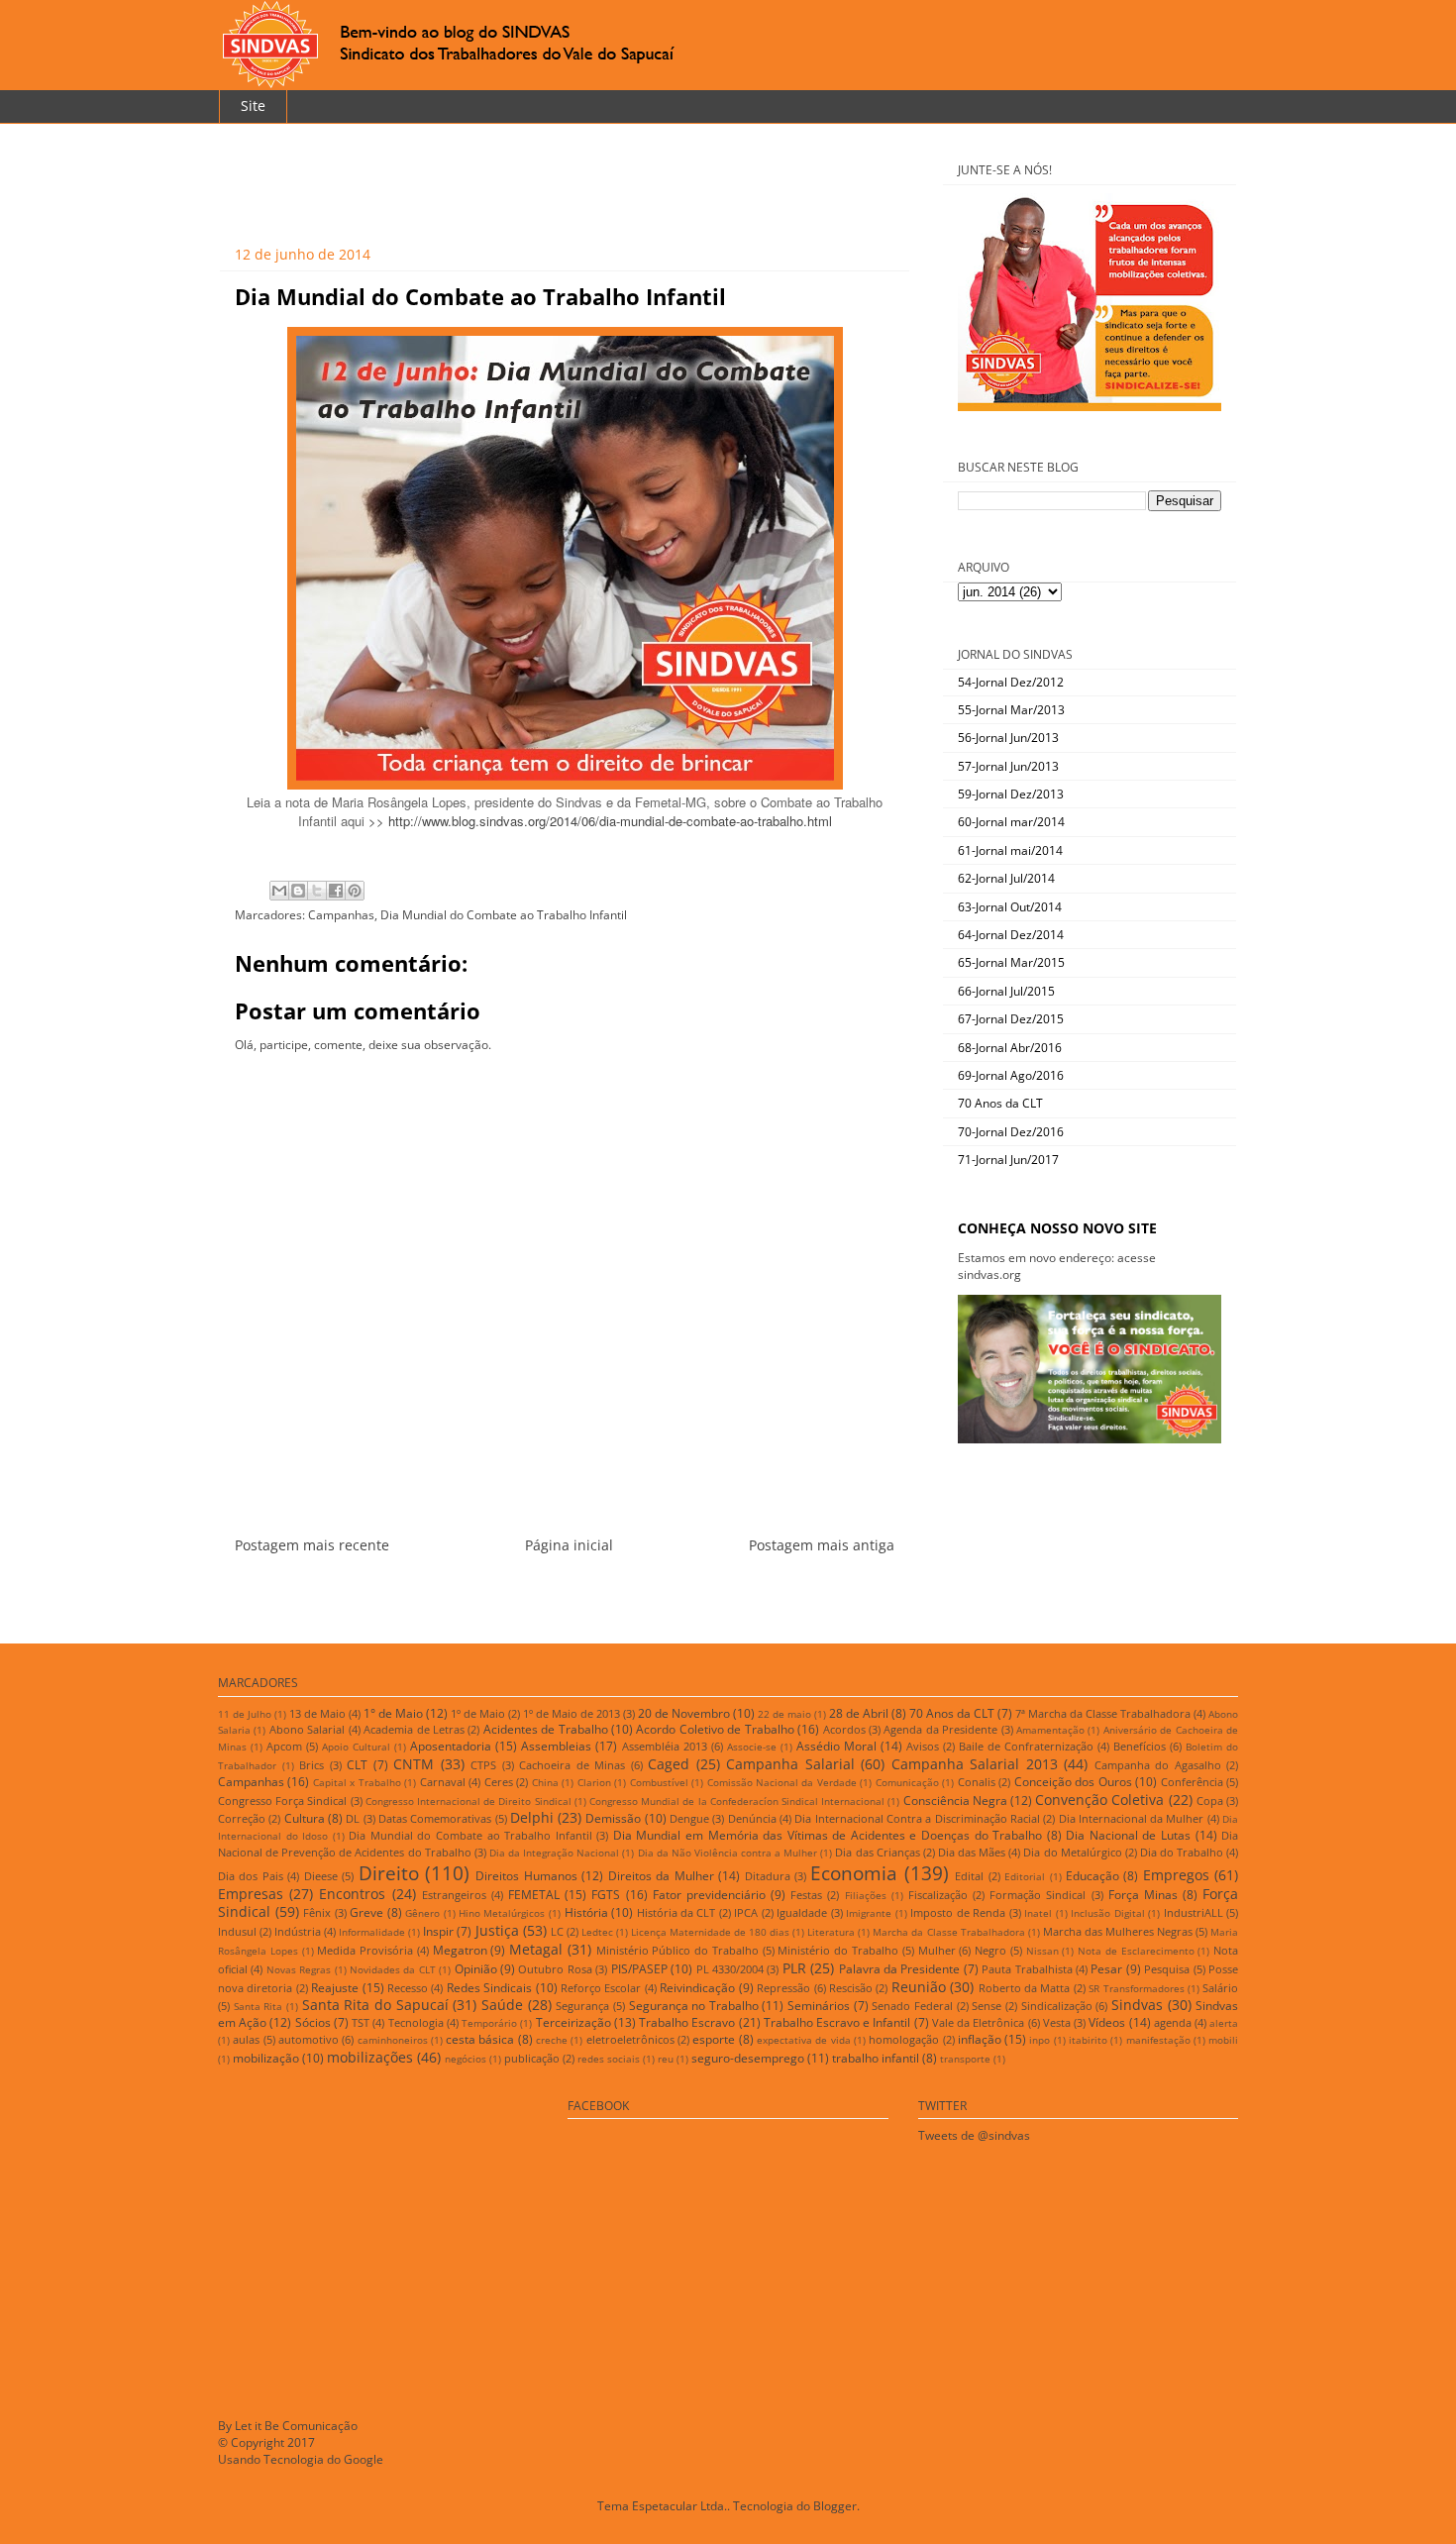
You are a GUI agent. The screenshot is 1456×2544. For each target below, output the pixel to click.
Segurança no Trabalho (694, 2006)
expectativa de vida (804, 2040)
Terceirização (573, 2022)
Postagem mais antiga (822, 1545)
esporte (714, 2039)
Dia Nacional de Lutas (1128, 1835)
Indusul (237, 1931)
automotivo (309, 2039)
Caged (669, 1764)
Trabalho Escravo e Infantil (837, 2022)
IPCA (746, 1912)
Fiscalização (938, 1895)
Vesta (1057, 2022)
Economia (854, 1873)
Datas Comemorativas (435, 1818)
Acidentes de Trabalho (546, 1729)
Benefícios (1140, 1746)
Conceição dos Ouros (1073, 1782)
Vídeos (1107, 2022)
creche (552, 2040)
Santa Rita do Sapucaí (375, 2005)
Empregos (1176, 1875)
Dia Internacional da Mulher (1132, 1818)
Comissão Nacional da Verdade (782, 1783)
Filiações (866, 1896)
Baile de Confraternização (1026, 1746)
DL (353, 1818)
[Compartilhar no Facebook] (336, 891)
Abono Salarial (307, 1729)
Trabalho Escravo (687, 2022)
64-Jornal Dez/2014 (1011, 935)
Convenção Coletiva (1099, 1800)
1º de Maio (478, 1713)
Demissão (613, 1818)
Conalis (977, 1782)
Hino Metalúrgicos (502, 1913)
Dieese (321, 1876)
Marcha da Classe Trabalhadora (948, 1932)
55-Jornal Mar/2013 (1011, 710)
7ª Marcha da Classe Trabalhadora (1103, 1713)
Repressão (783, 1988)
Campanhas (341, 915)
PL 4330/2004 (730, 1969)
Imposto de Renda (958, 1912)
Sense (987, 2006)
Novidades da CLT (393, 1970)
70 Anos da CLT (1000, 1103)
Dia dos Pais (251, 1876)
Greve (366, 1912)
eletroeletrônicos (630, 2039)
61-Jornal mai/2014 (1010, 850)
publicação (532, 2058)
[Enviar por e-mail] (279, 891)
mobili (1223, 2040)
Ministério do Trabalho (838, 1950)
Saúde (502, 2005)
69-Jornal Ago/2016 (1011, 1075)
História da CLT (676, 1912)
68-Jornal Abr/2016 (1010, 1048)
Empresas (251, 1894)
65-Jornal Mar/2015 (1011, 962)
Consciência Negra (955, 1801)
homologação (904, 2039)
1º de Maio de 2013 (572, 1713)
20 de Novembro (684, 1713)
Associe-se (752, 1747)
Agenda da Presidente (940, 1729)
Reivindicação (697, 1988)
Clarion (594, 1783)
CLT (357, 1765)
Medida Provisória (365, 1950)
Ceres (499, 1782)
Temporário (489, 2023)
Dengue (689, 1818)
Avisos (923, 1746)
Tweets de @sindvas (974, 2135)
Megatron (460, 1950)
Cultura (305, 1818)
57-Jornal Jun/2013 (1008, 766)
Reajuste (335, 1988)
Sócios (313, 2022)
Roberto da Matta (1025, 1988)
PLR (794, 1968)
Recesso (408, 1988)
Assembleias (556, 1746)
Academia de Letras (414, 1729)
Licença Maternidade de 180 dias (710, 1932)
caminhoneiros (393, 2040)
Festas (806, 1895)
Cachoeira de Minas (572, 1765)
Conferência (1192, 1782)
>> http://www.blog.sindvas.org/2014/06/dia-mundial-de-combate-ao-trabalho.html (600, 821)
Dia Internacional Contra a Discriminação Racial (917, 1818)
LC (557, 1931)
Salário (1220, 1988)
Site (253, 106)
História (586, 1912)
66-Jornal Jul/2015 (1006, 991)
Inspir (438, 1931)
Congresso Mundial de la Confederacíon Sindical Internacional (737, 1802)
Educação (1092, 1876)
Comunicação (907, 1783)
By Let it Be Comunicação (288, 2426)
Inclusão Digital (1108, 1913)
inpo (1040, 2040)
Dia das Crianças (877, 1852)
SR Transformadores (1136, 1989)
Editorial (1025, 1877)
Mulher (937, 1950)
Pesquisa (1167, 1969)
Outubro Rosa (555, 1969)
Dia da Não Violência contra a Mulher (728, 1853)
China (545, 1783)
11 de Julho (245, 1714)
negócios (466, 2059)
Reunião (919, 1987)
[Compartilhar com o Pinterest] (355, 891)
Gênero (422, 1913)
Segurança (582, 2006)
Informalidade (372, 1932)
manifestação (1158, 2040)
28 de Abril (859, 1713)
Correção (242, 1818)
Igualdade (802, 1912)
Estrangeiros (454, 1895)
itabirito (1088, 2040)
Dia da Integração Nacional (554, 1853)
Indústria (298, 1931)
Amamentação (1050, 1730)
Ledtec (597, 1932)
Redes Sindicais (489, 1988)
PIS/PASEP (639, 1969)
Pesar (1106, 1969)
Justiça (497, 1930)
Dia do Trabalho (1182, 1852)
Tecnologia (416, 2022)
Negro (990, 1950)
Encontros (352, 1894)
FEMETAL (534, 1895)
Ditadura (768, 1876)
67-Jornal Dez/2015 (1011, 1019)
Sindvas (1137, 2005)
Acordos (844, 1729)
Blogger (835, 2506)
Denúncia (752, 1818)
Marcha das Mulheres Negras (1118, 1931)
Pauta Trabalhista (1027, 1969)
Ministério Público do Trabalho (677, 1950)
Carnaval (443, 1782)
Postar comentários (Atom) (588, 1592)
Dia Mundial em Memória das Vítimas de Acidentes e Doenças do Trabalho (828, 1835)
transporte (965, 2059)
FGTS (606, 1895)
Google (364, 2459)
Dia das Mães (972, 1852)
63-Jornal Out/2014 (1010, 907)
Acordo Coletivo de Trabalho (715, 1729)
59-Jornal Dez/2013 (1011, 794)
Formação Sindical (1038, 1895)
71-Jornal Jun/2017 (1008, 1160)
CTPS (483, 1765)
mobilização (266, 2058)
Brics (312, 1765)
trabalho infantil (876, 2058)
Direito (389, 1873)
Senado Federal (912, 2006)
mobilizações (370, 2057)
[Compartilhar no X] (317, 891)
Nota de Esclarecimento (1136, 1951)
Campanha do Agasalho (1158, 1765)
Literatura (831, 1932)
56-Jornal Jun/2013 (1008, 738)
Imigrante (869, 1913)
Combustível (659, 1783)
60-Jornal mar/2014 (1011, 822)
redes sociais (609, 2059)
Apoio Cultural (356, 1747)
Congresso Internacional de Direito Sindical (468, 1802)
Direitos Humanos (526, 1876)
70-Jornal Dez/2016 (1011, 1132)
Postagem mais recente (312, 1545)
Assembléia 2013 (665, 1746)
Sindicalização (1057, 2006)
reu (666, 2059)
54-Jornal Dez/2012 (1011, 682)
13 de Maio (317, 1713)
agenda (1173, 2022)
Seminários (819, 2006)
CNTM (414, 1764)
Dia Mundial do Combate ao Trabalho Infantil (504, 915)
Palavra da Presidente (900, 1969)
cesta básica (480, 2039)
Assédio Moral (836, 1746)
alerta (1224, 2023)
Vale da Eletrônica (978, 2022)
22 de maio (784, 1714)
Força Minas (1143, 1895)
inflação (980, 2039)
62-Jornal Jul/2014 (1006, 878)
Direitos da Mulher (661, 1876)
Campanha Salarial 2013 (975, 1764)
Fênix (317, 1912)
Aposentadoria (451, 1746)
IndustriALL (1194, 1912)
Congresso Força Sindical (282, 1801)
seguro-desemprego (748, 2058)
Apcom (284, 1746)
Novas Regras (299, 1970)
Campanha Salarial (790, 1764)
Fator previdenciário (709, 1895)
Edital (969, 1876)
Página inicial (569, 1545)
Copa (1210, 1801)
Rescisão (851, 1988)
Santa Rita (259, 2007)
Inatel (1038, 1913)
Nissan (1042, 1951)
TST (361, 2022)
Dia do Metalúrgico (1072, 1852)
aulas (246, 2039)
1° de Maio (393, 1713)
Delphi (532, 1817)
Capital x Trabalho (357, 1783)
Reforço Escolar (601, 1988)
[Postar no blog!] (298, 891)
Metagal (536, 1949)
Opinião (476, 1969)
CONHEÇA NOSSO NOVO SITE (1057, 1228)
